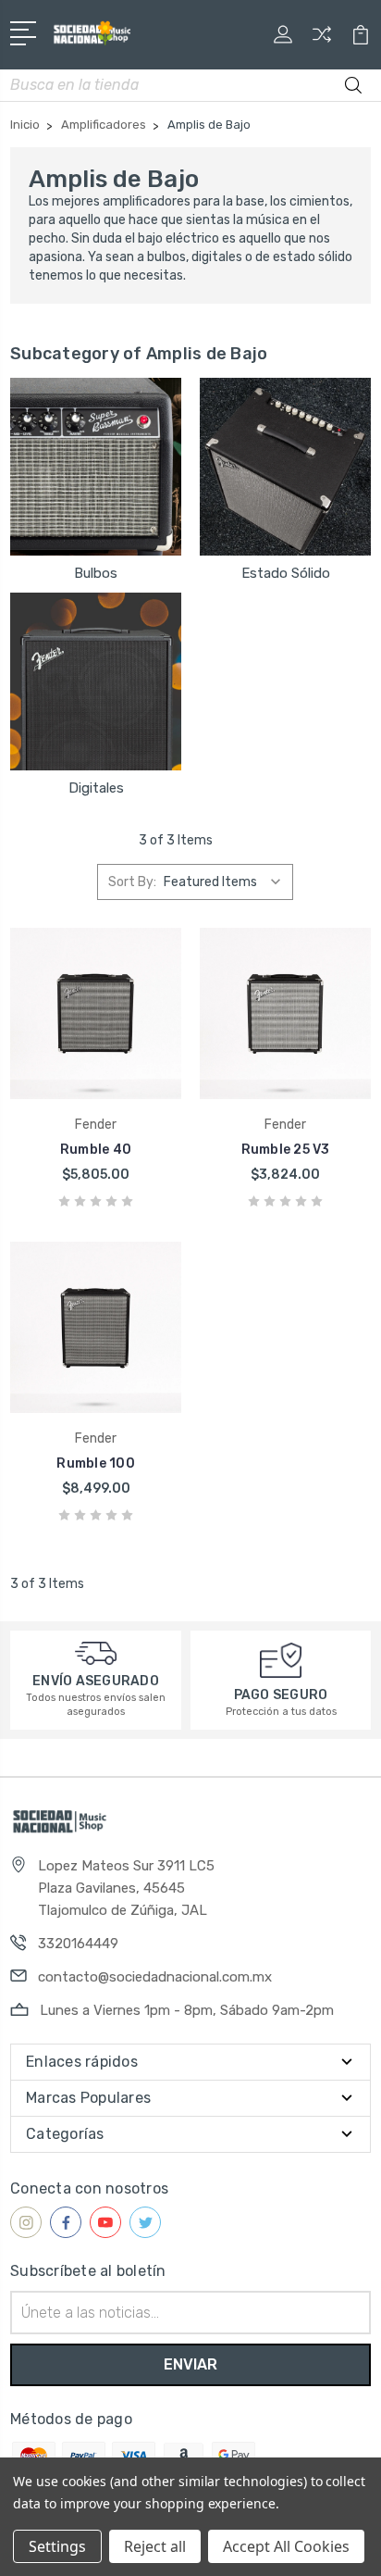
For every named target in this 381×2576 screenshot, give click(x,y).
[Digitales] (96, 682)
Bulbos (96, 573)
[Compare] (322, 40)
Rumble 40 (96, 1150)
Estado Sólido (286, 573)
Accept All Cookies (286, 2546)
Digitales (96, 788)
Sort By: (132, 882)
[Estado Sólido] (285, 467)
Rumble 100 (96, 1463)
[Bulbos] (96, 467)
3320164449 (78, 1944)
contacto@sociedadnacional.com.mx (155, 1977)
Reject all (155, 2546)
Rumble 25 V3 (286, 1150)
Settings (57, 2546)
